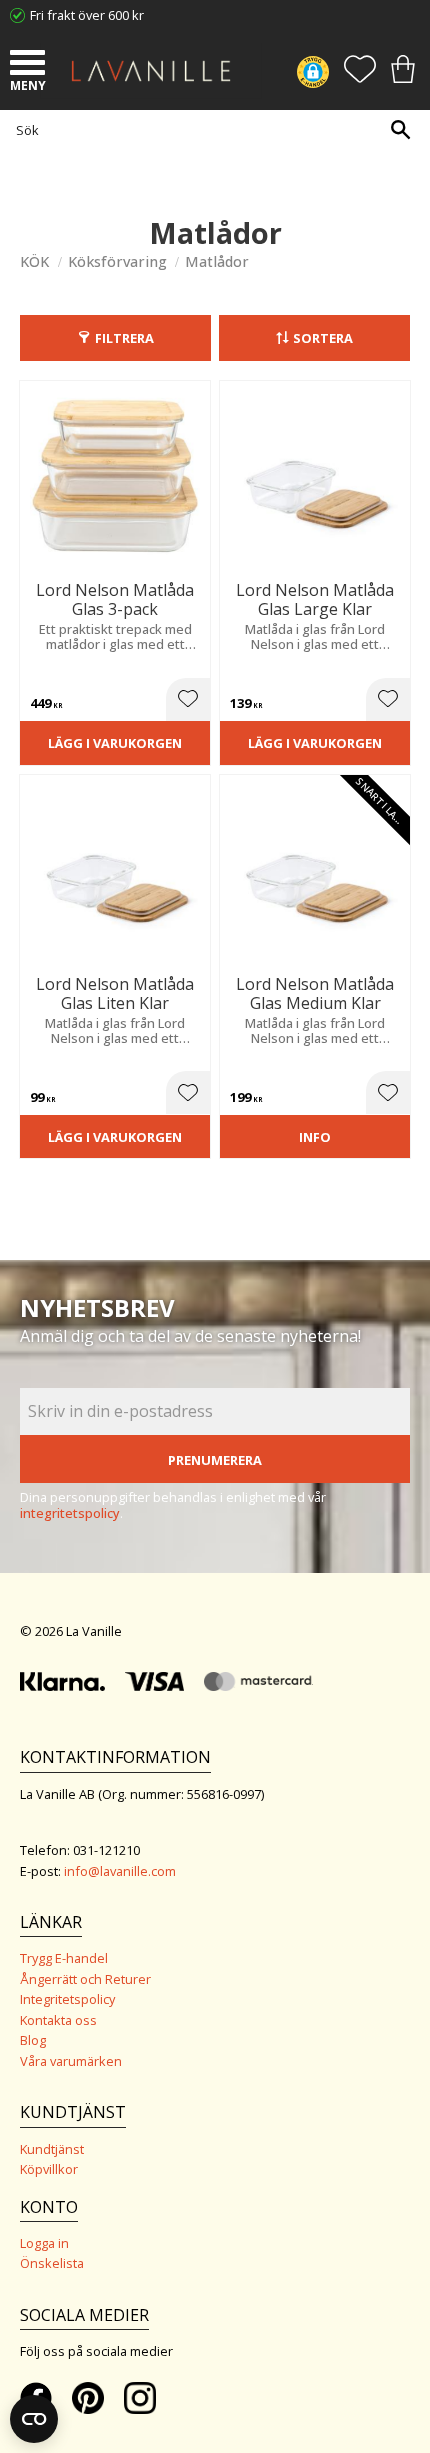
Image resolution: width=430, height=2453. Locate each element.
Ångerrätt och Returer (85, 1979)
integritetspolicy (70, 1513)
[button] (30, 65)
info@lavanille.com (120, 1871)
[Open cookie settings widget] (34, 2419)
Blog (33, 2040)
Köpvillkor (49, 2169)
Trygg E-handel (64, 1958)
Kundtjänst (52, 2149)
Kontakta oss (58, 2020)
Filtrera (124, 338)
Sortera (323, 338)
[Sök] (400, 129)
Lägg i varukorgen (115, 743)
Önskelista (52, 2263)
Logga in (44, 2243)
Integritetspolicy (67, 1999)
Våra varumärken (71, 2061)
